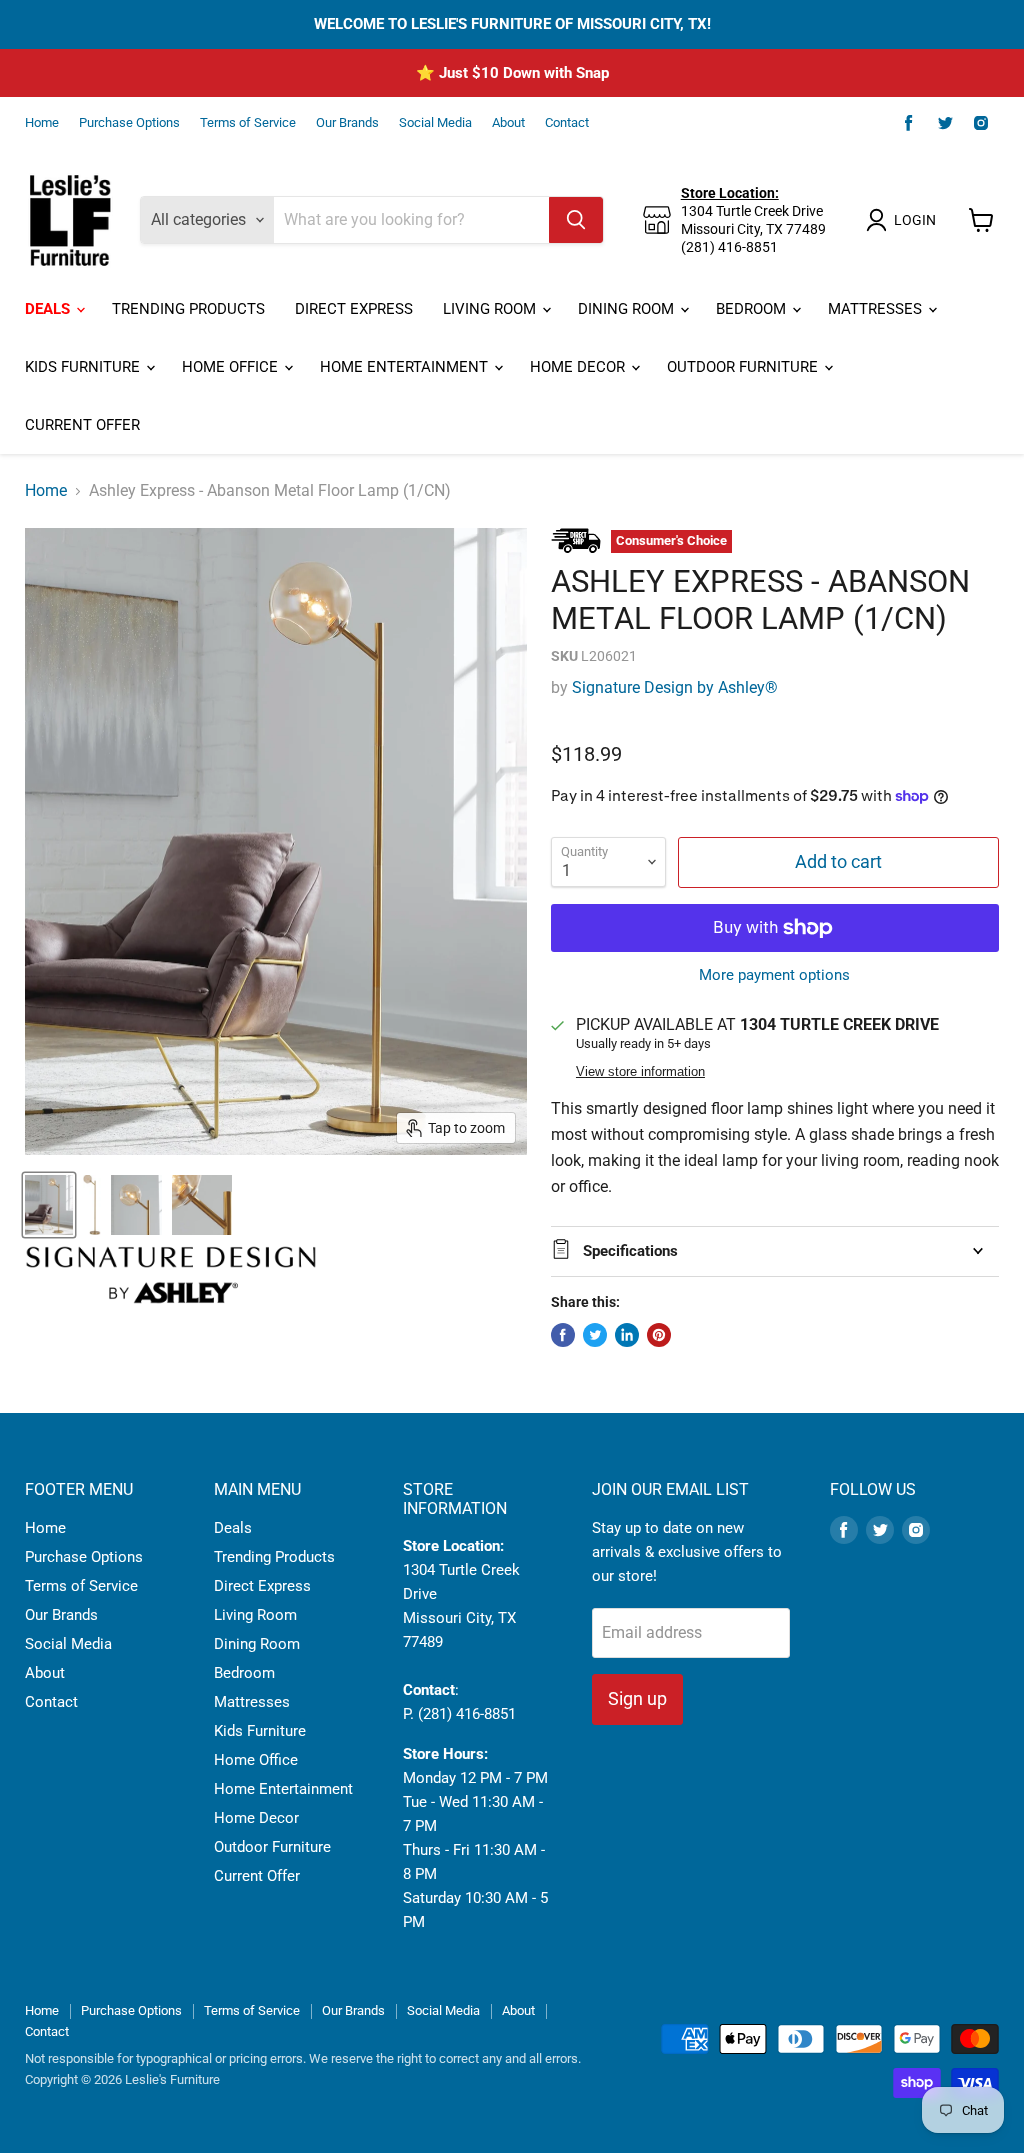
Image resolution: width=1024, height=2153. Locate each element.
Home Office (232, 367)
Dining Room (628, 309)
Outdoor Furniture (744, 367)
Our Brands (347, 123)
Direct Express (354, 309)
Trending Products (188, 309)
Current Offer (82, 425)
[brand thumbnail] (171, 1275)
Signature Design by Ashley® (675, 687)
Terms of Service (248, 123)
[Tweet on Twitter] (595, 1335)
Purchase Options (129, 123)
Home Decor (579, 367)
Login (915, 220)
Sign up (637, 1698)
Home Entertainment (406, 367)
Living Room (491, 309)
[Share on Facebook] (563, 1335)
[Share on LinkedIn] (627, 1335)
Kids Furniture (84, 367)
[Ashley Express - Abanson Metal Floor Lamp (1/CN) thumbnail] (49, 1205)
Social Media (435, 123)
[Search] (576, 220)
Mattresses (877, 309)
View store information (640, 1072)
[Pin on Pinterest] (659, 1335)
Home (42, 123)
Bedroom (753, 309)
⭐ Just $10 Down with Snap (512, 73)
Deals (49, 309)
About (508, 123)
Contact (567, 123)
